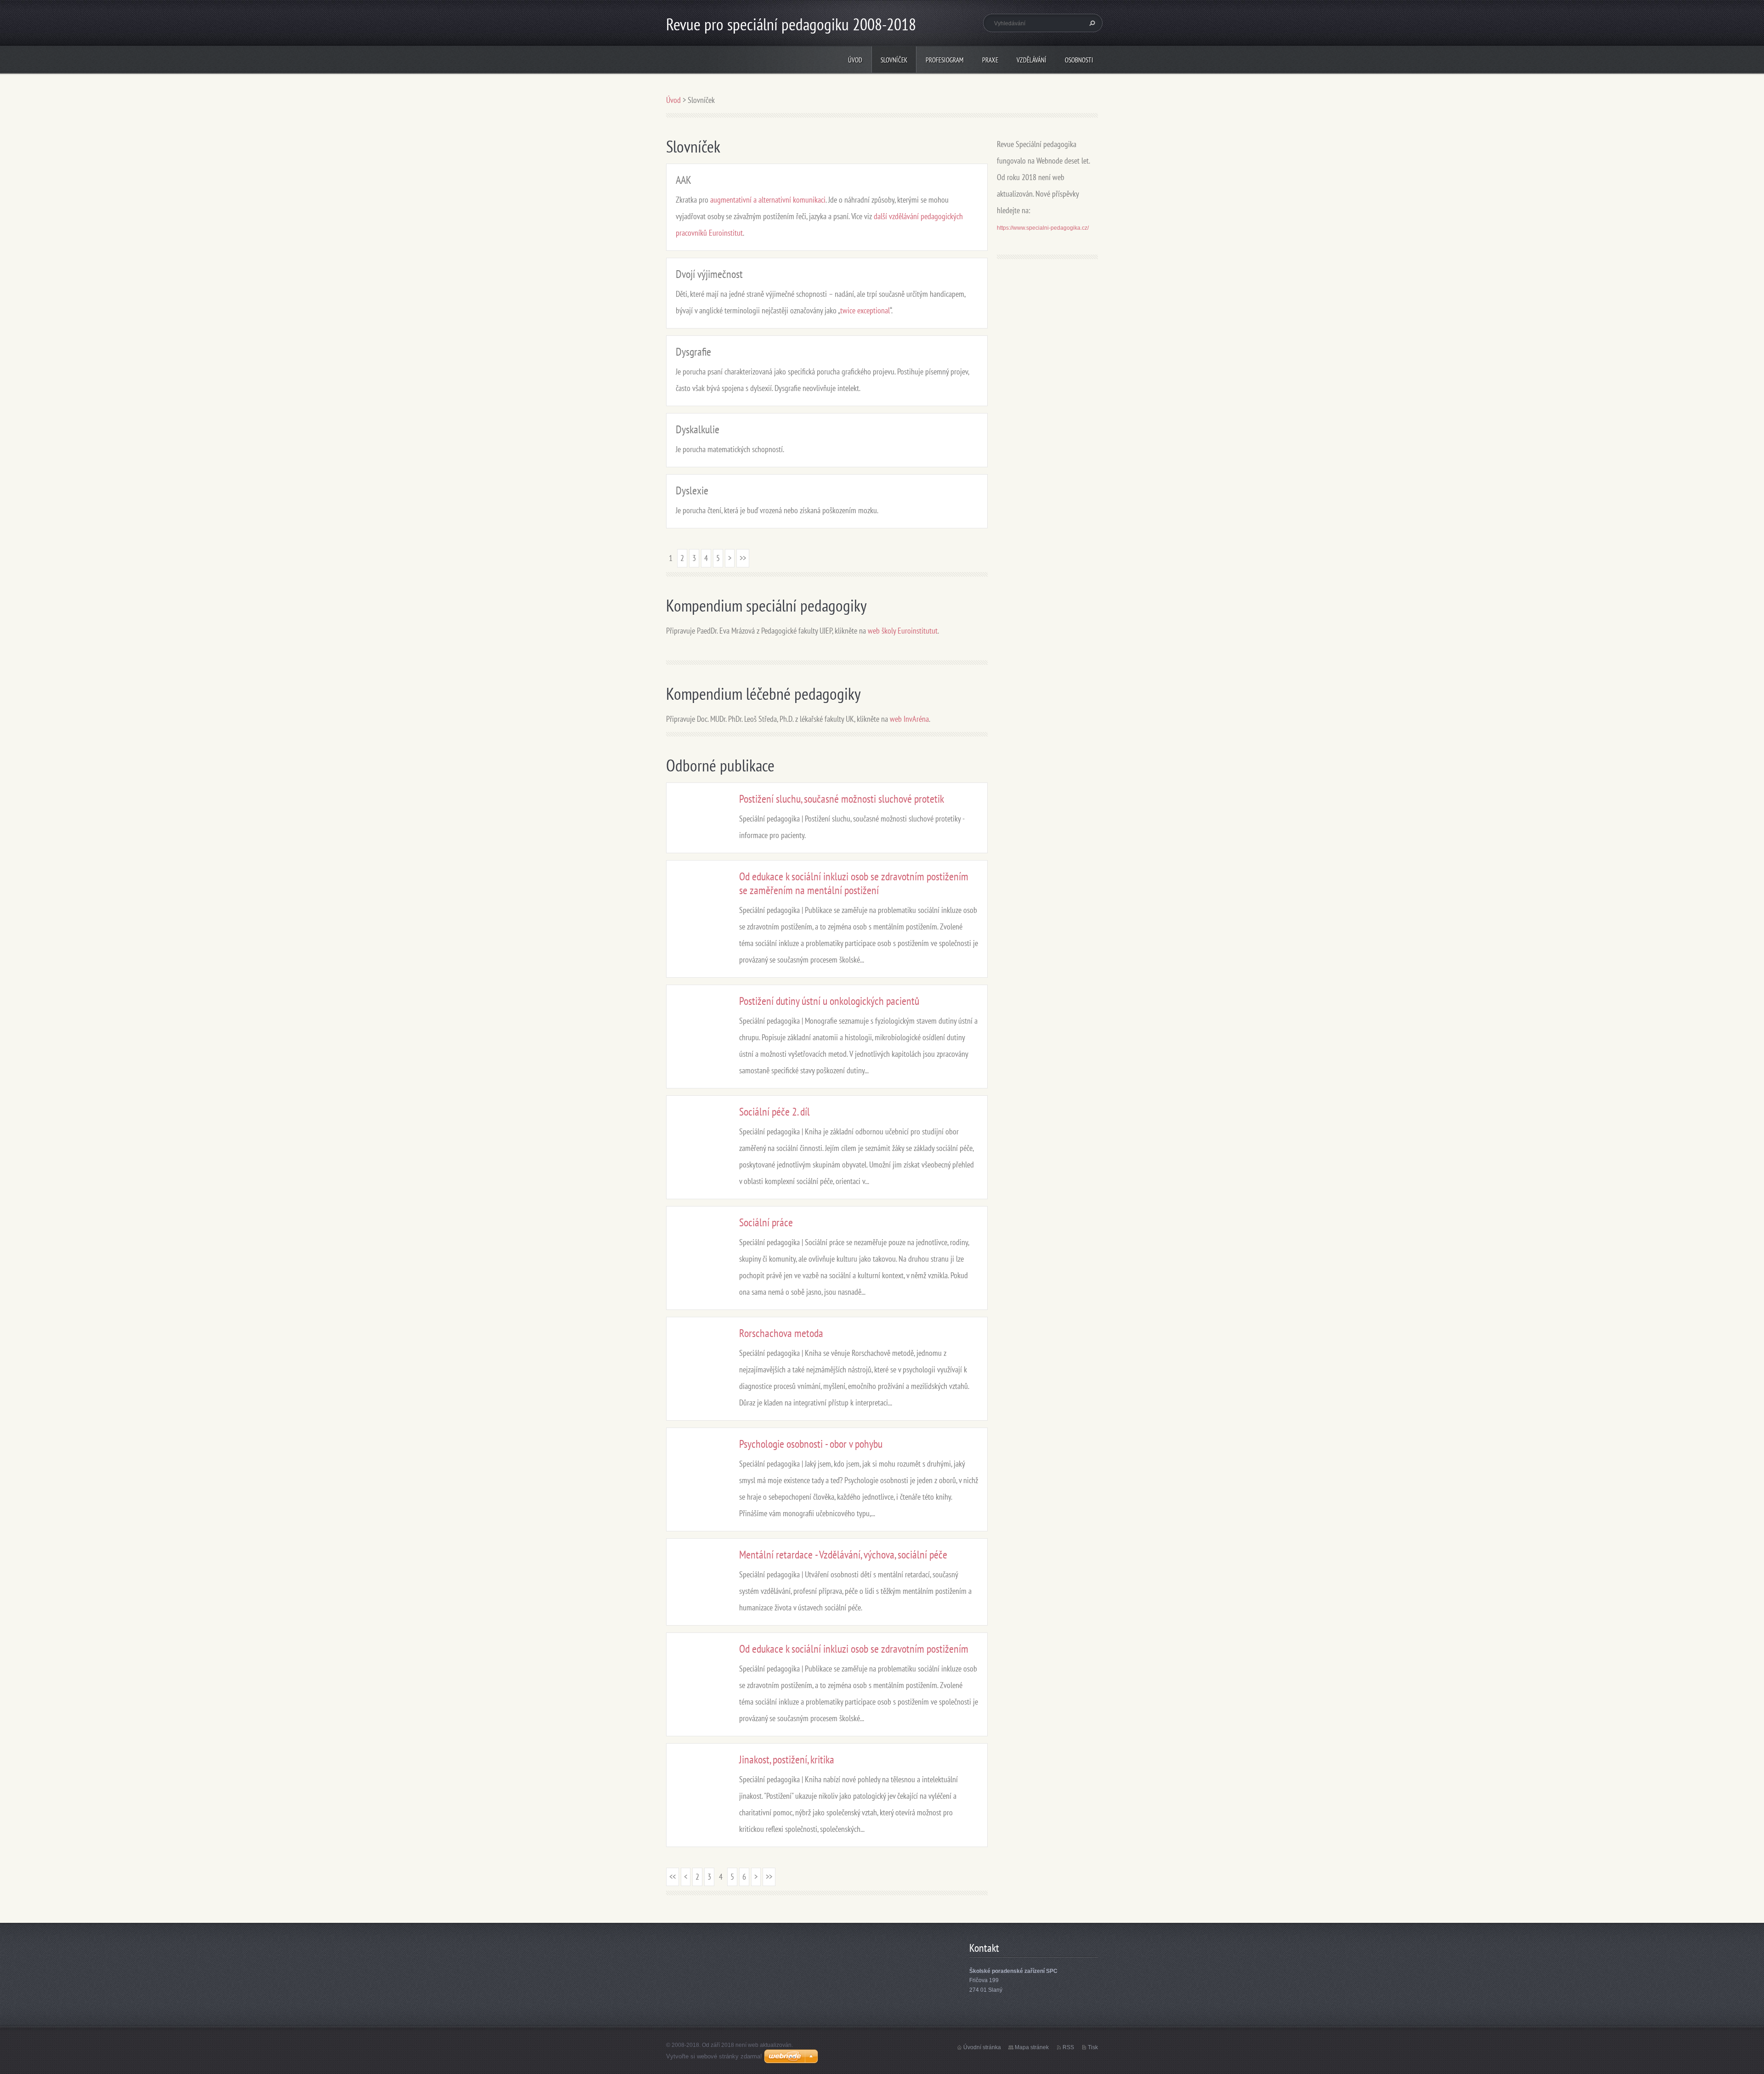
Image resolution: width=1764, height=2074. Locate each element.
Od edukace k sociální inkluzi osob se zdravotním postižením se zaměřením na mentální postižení (854, 883)
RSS (1068, 2047)
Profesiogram (945, 60)
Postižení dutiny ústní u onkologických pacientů (829, 1001)
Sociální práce (766, 1222)
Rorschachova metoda (781, 1333)
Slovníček (894, 60)
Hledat (1091, 23)
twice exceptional (865, 310)
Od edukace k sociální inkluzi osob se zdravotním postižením (854, 1649)
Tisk (1093, 2047)
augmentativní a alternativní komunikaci (768, 200)
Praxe (990, 60)
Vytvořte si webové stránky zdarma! (714, 2056)
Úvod (855, 60)
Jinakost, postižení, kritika (787, 1759)
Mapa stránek (1032, 2047)
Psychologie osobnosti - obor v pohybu (811, 1444)
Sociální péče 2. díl (775, 1112)
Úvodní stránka (982, 2047)
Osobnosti (1079, 60)
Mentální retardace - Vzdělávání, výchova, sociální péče (843, 1555)
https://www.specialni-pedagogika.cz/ (1043, 228)
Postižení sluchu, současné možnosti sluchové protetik (842, 799)
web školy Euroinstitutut (903, 631)
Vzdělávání (1032, 60)
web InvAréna (909, 719)
